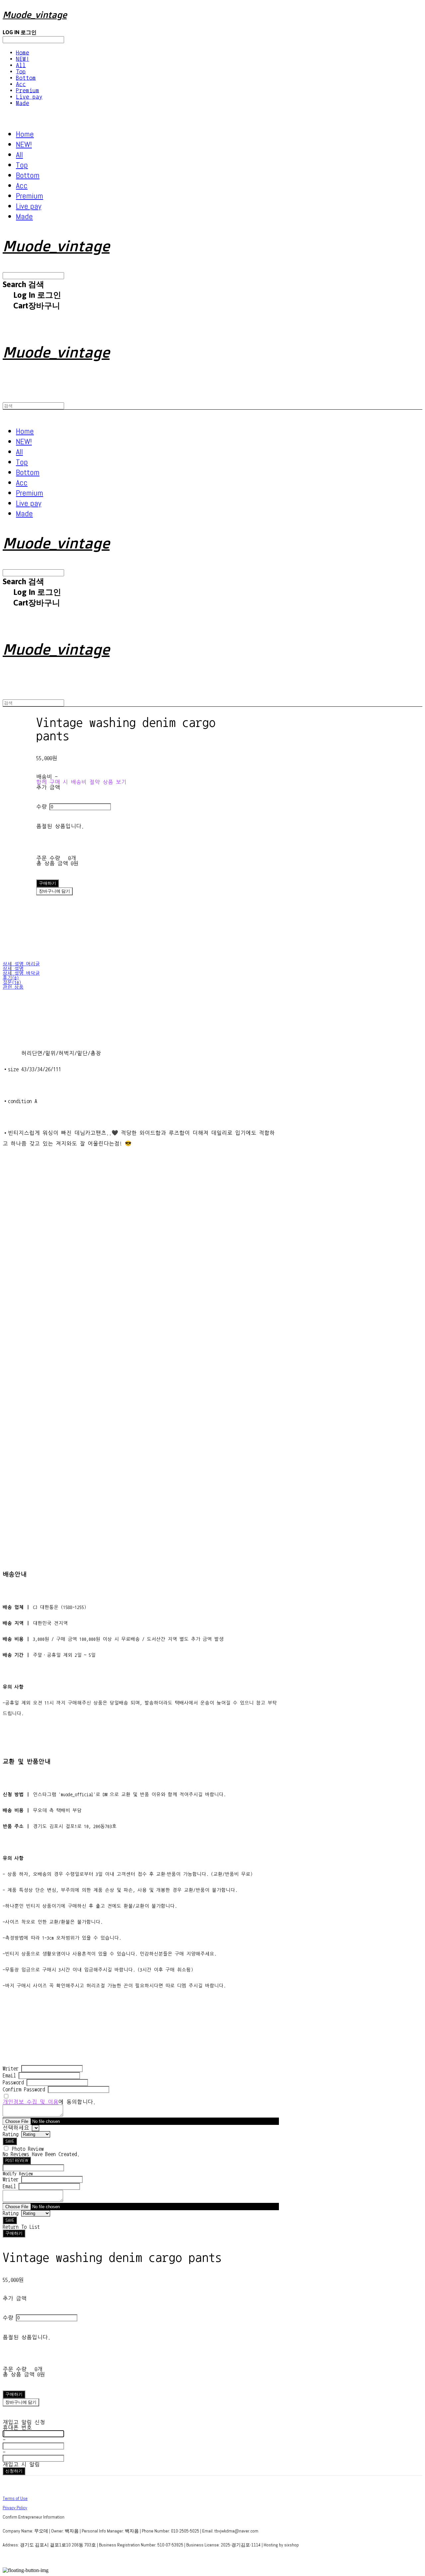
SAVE (10, 2141)
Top (21, 72)
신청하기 (14, 2471)
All (21, 65)
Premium (28, 90)
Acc (21, 84)
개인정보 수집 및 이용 (31, 2102)
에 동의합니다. (49, 2102)
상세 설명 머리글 (21, 964)
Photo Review (28, 2149)
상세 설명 (13, 969)
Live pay (29, 97)
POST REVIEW (17, 2161)
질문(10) (12, 983)
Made (23, 103)
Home (23, 53)
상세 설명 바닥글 (21, 973)
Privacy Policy (15, 2508)
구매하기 (14, 2233)
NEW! (23, 59)
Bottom (26, 78)
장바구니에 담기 (21, 2402)
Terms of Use (15, 2498)
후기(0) (11, 978)
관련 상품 (13, 987)
